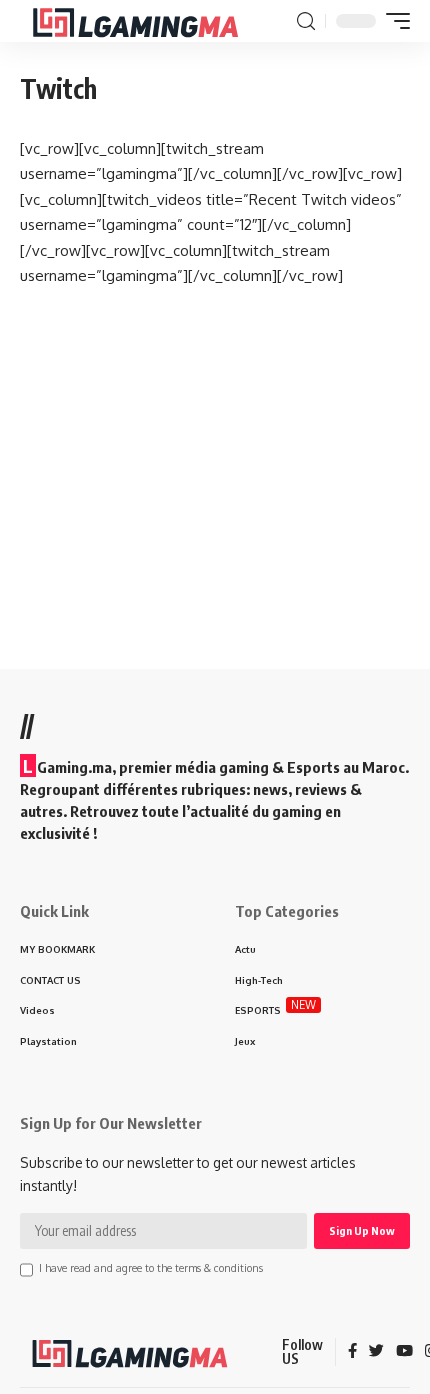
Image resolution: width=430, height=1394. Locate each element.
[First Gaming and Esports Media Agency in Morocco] (151, 21)
